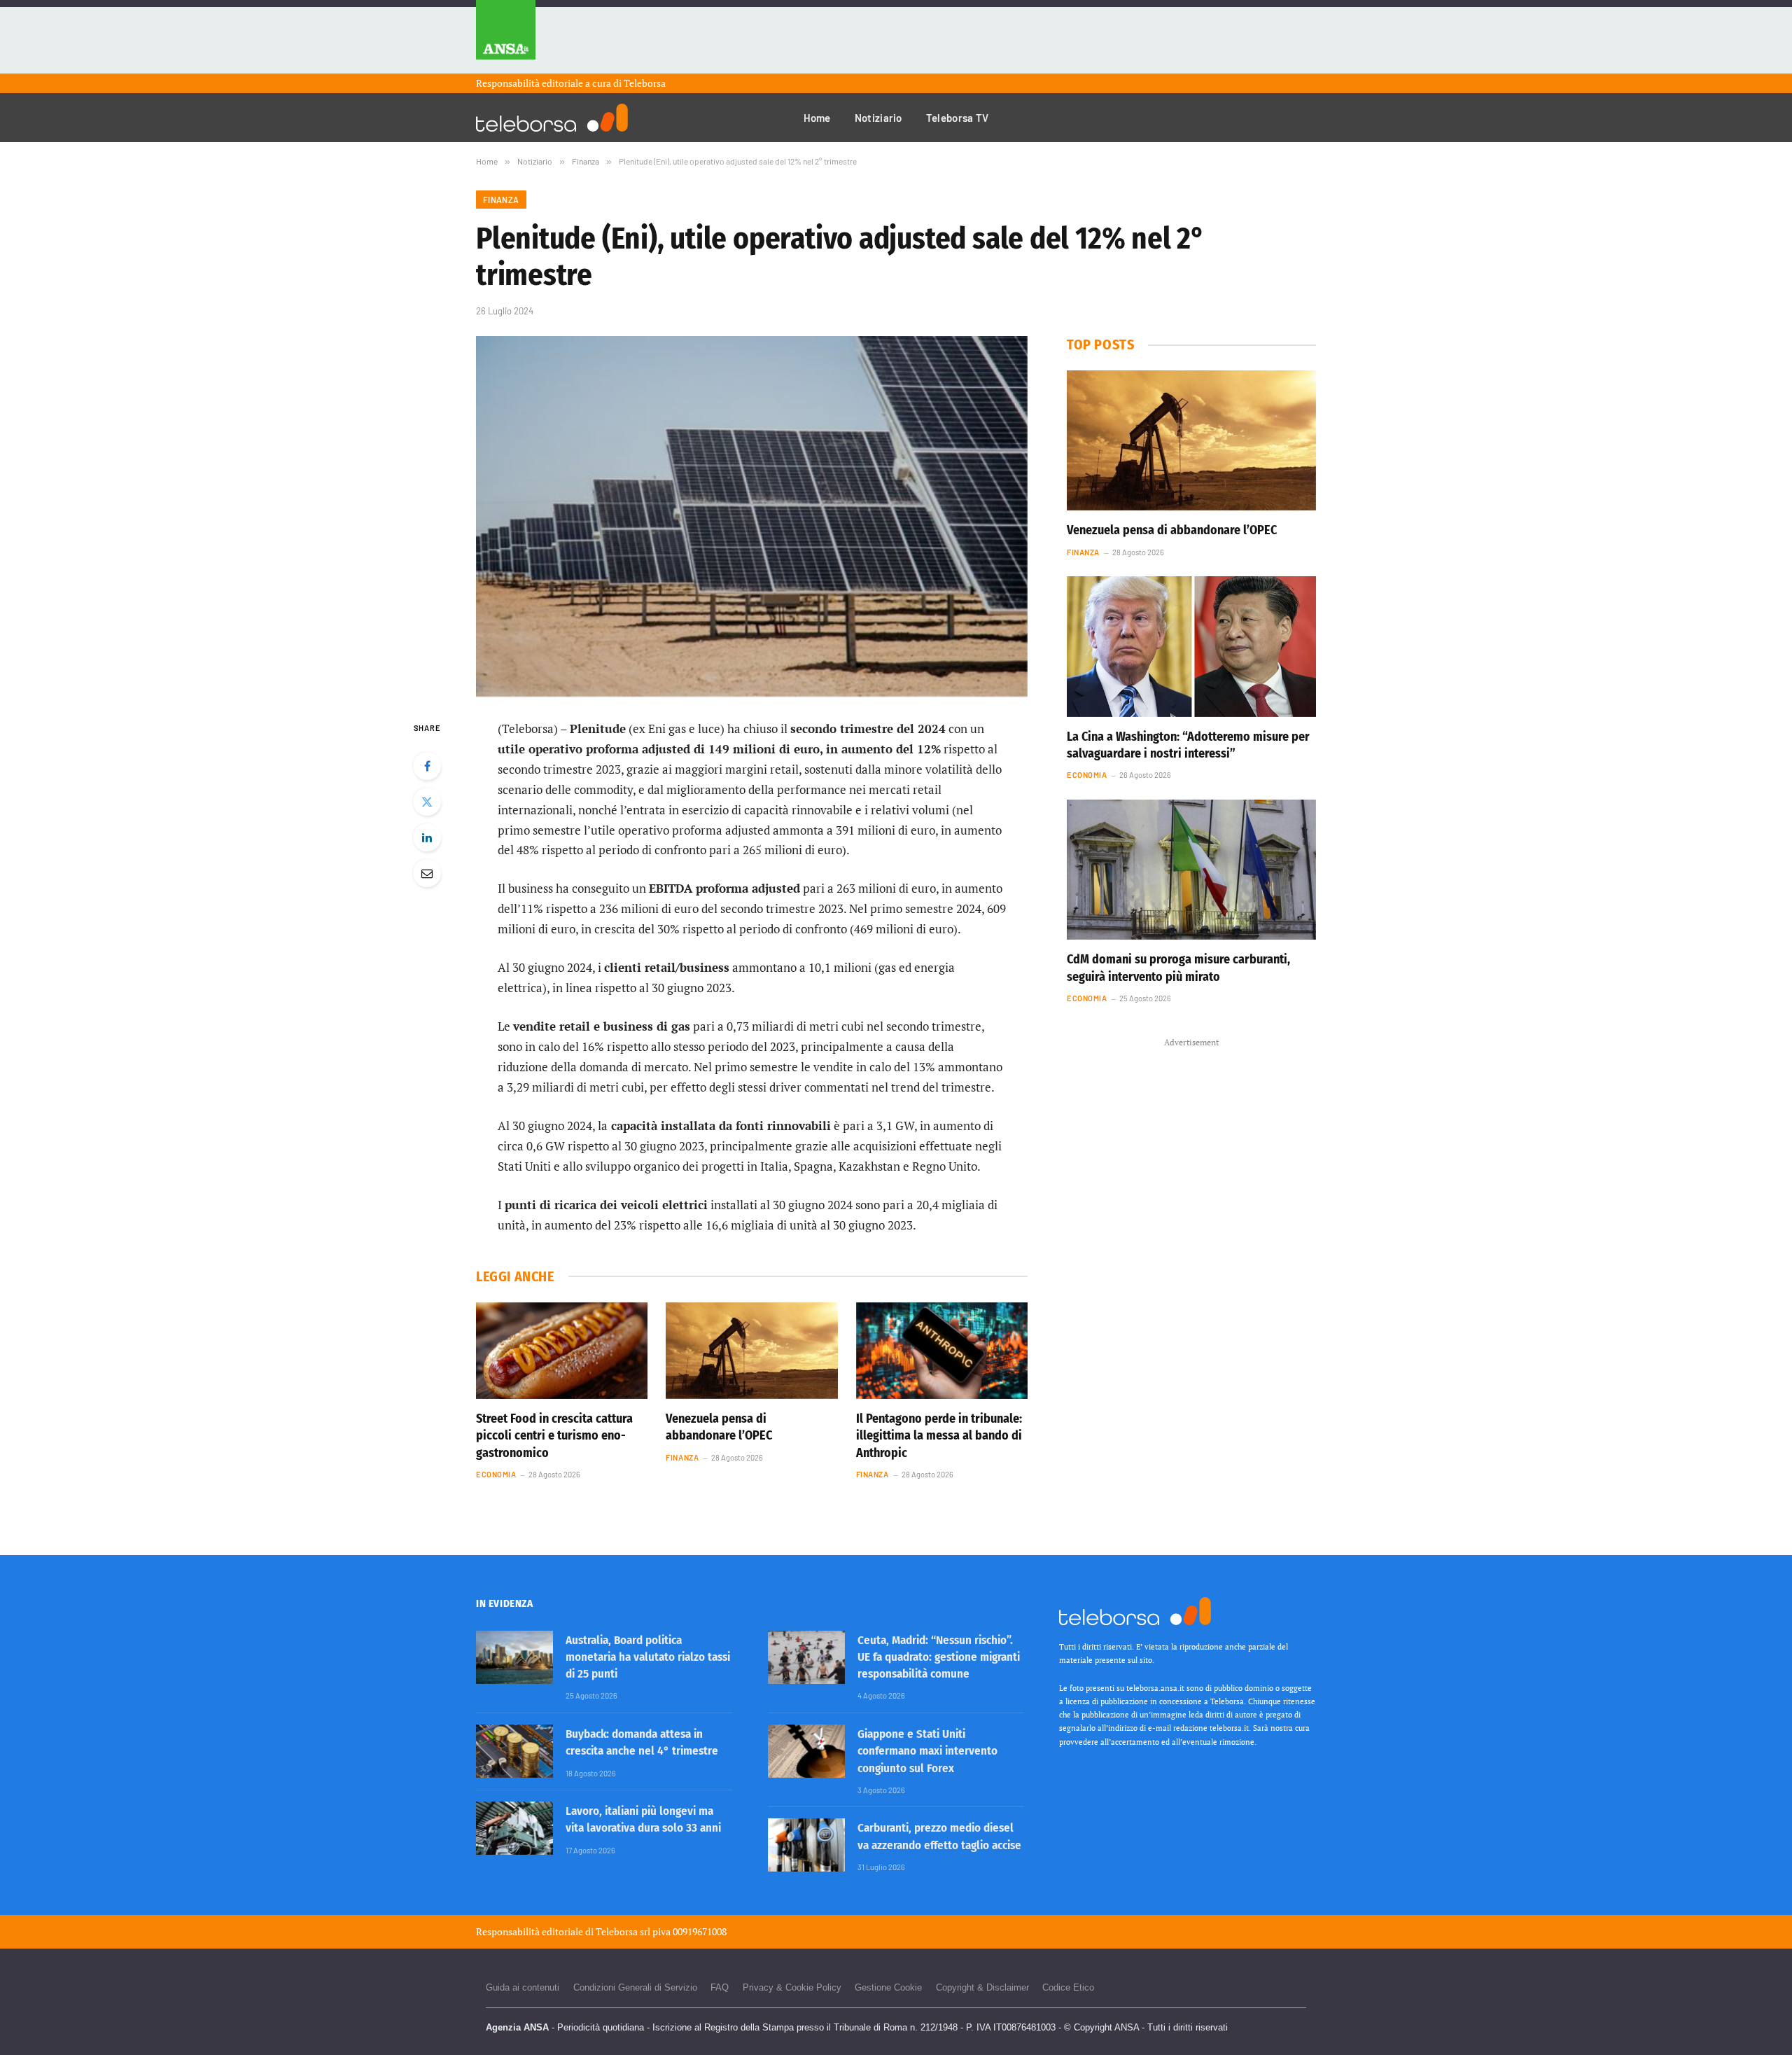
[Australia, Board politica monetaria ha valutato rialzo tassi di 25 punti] (514, 1657)
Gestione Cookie (888, 1987)
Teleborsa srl (623, 1931)
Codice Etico (1068, 1987)
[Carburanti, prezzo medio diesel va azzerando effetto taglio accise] (806, 1845)
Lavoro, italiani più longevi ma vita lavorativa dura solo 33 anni (643, 1819)
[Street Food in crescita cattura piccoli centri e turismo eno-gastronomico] (562, 1351)
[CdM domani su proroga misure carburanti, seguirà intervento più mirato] (1191, 870)
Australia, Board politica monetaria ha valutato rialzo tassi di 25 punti (648, 1657)
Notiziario (878, 118)
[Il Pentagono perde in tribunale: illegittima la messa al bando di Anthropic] (942, 1351)
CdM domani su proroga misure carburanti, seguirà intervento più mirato (1178, 968)
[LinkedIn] (427, 837)
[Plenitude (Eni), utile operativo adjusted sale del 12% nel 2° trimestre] (752, 516)
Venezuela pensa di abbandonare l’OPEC (719, 1427)
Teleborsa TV (958, 118)
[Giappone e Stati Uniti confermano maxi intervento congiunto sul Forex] (806, 1751)
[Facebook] (427, 766)
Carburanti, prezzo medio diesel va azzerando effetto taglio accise (939, 1836)
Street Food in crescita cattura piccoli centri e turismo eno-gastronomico (554, 1436)
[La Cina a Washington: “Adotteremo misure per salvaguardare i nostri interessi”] (1191, 646)
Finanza (501, 200)
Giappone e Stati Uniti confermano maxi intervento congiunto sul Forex (927, 1751)
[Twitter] (427, 802)
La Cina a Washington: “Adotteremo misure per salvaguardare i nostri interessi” (1188, 745)
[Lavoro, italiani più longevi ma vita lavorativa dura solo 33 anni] (514, 1828)
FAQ (720, 1987)
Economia (496, 1474)
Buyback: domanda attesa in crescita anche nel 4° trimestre (642, 1742)
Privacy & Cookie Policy (792, 1987)
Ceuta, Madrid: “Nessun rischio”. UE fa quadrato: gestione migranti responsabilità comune (939, 1657)
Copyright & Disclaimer (982, 1987)
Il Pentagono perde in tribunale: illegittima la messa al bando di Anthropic (939, 1436)
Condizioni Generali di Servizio (635, 1987)
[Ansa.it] (506, 37)
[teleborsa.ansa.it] (552, 118)
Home (817, 118)
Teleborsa (645, 83)
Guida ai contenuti (523, 1987)
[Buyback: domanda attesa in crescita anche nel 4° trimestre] (514, 1751)
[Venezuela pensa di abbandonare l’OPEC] (751, 1351)
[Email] (427, 873)
